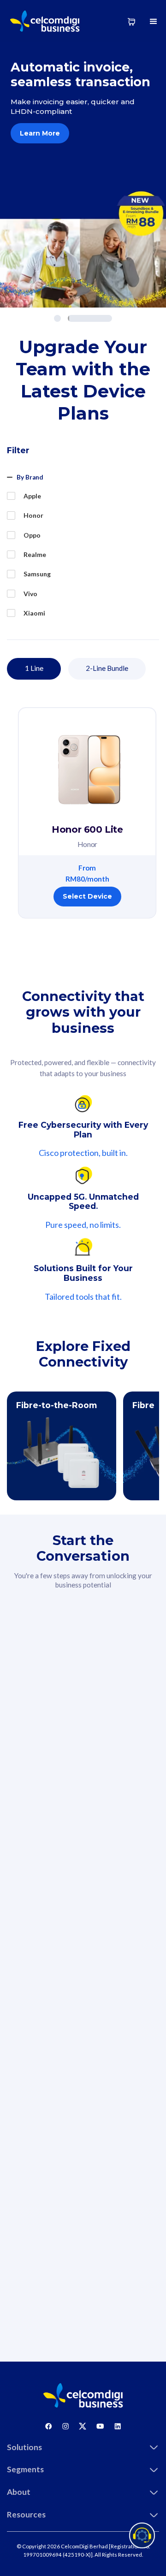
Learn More (40, 133)
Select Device (87, 896)
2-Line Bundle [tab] (107, 668)
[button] (154, 21)
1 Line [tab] (34, 668)
